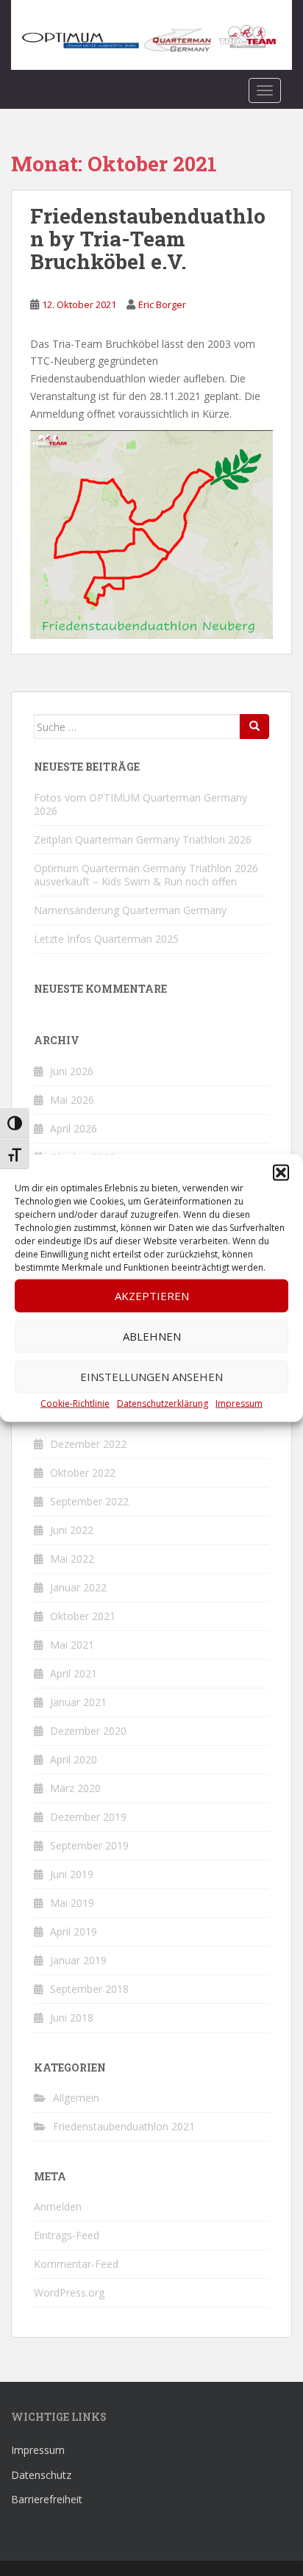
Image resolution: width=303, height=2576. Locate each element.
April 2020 (74, 1759)
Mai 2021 (72, 1645)
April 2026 (74, 1128)
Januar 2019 (78, 1960)
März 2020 (75, 1788)
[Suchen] (254, 727)
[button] (281, 1172)
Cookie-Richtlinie (75, 1403)
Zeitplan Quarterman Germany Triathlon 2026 (143, 839)
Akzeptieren (152, 1296)
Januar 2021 (78, 1702)
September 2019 (89, 1845)
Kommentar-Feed (76, 2264)
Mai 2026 (72, 1100)
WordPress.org (69, 2293)
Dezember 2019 (88, 1817)
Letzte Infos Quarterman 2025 (106, 939)
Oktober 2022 (83, 1473)
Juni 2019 (72, 1874)
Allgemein (76, 2098)
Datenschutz (41, 2475)
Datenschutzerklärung (163, 1403)
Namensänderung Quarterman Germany (130, 910)
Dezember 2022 (88, 1444)
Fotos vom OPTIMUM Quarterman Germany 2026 (140, 804)
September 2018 (89, 1989)
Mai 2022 (72, 1559)
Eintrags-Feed (67, 2235)
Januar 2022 (78, 1587)
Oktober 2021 (83, 1616)
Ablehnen (152, 1336)
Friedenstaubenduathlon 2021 (124, 2126)
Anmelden (58, 2206)
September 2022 (89, 1501)
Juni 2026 (72, 1071)
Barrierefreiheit (47, 2499)
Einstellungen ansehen (151, 1377)
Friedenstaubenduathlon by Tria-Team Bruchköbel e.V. (148, 239)
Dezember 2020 (88, 1731)
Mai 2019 (72, 1903)
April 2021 (74, 1673)
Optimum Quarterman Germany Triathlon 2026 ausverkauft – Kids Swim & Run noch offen (146, 875)
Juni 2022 (72, 1530)
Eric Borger (162, 304)
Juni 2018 (72, 2017)
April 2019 (74, 1931)
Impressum (239, 1403)
